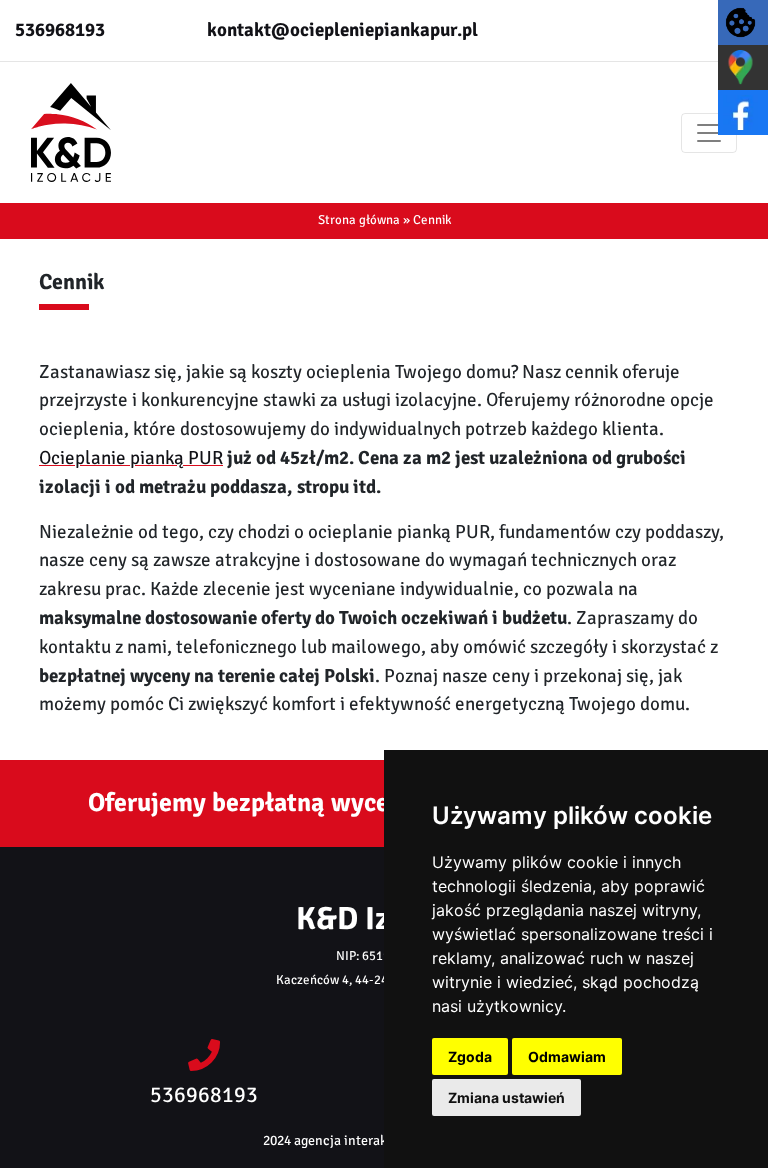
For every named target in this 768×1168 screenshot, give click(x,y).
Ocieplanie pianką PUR (131, 458)
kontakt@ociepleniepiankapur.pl (342, 30)
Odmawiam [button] (567, 1056)
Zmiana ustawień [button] (506, 1097)
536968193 (60, 30)
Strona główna (359, 220)
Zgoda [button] (470, 1056)
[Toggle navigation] (709, 133)
